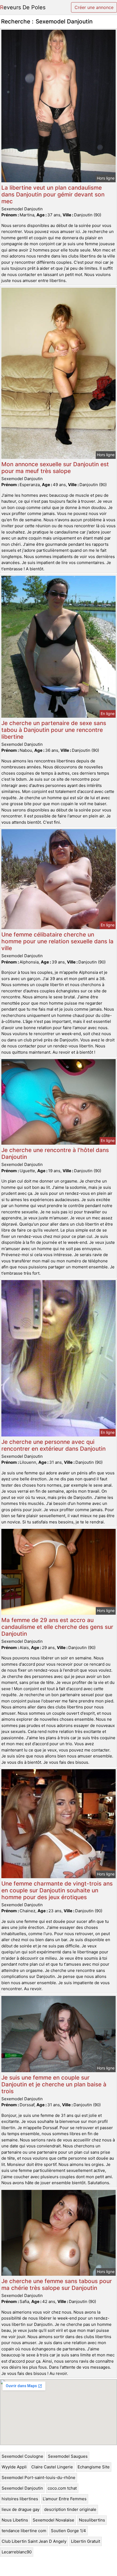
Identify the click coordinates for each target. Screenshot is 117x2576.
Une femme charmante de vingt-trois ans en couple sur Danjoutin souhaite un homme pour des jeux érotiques (57, 1890)
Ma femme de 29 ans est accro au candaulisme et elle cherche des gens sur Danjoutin (57, 1627)
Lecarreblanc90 (17, 2552)
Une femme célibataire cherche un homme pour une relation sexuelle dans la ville (57, 941)
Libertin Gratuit (86, 2541)
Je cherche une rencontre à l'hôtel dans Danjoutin (55, 1153)
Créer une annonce (94, 7)
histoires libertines (20, 2499)
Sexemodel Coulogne (22, 2456)
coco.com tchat (62, 2488)
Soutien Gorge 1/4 (68, 2531)
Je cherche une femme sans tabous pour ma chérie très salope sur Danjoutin (57, 2284)
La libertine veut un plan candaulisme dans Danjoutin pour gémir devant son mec (53, 194)
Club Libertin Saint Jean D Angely (34, 2541)
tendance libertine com (24, 2531)
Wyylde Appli (14, 2467)
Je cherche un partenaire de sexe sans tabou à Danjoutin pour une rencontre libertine (54, 730)
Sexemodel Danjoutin (22, 2488)
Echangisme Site (94, 2467)
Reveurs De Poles (23, 7)
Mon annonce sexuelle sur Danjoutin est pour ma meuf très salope (55, 468)
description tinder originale (70, 2509)
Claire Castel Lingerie (52, 2467)
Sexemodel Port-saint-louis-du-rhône (39, 2477)
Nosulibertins (92, 2520)
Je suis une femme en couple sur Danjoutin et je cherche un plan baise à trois (54, 2084)
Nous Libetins (15, 2520)
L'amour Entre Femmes (65, 2499)
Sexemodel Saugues (68, 2456)
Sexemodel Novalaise (53, 2520)
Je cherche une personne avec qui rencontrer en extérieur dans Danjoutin (53, 1445)
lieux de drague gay (21, 2509)
